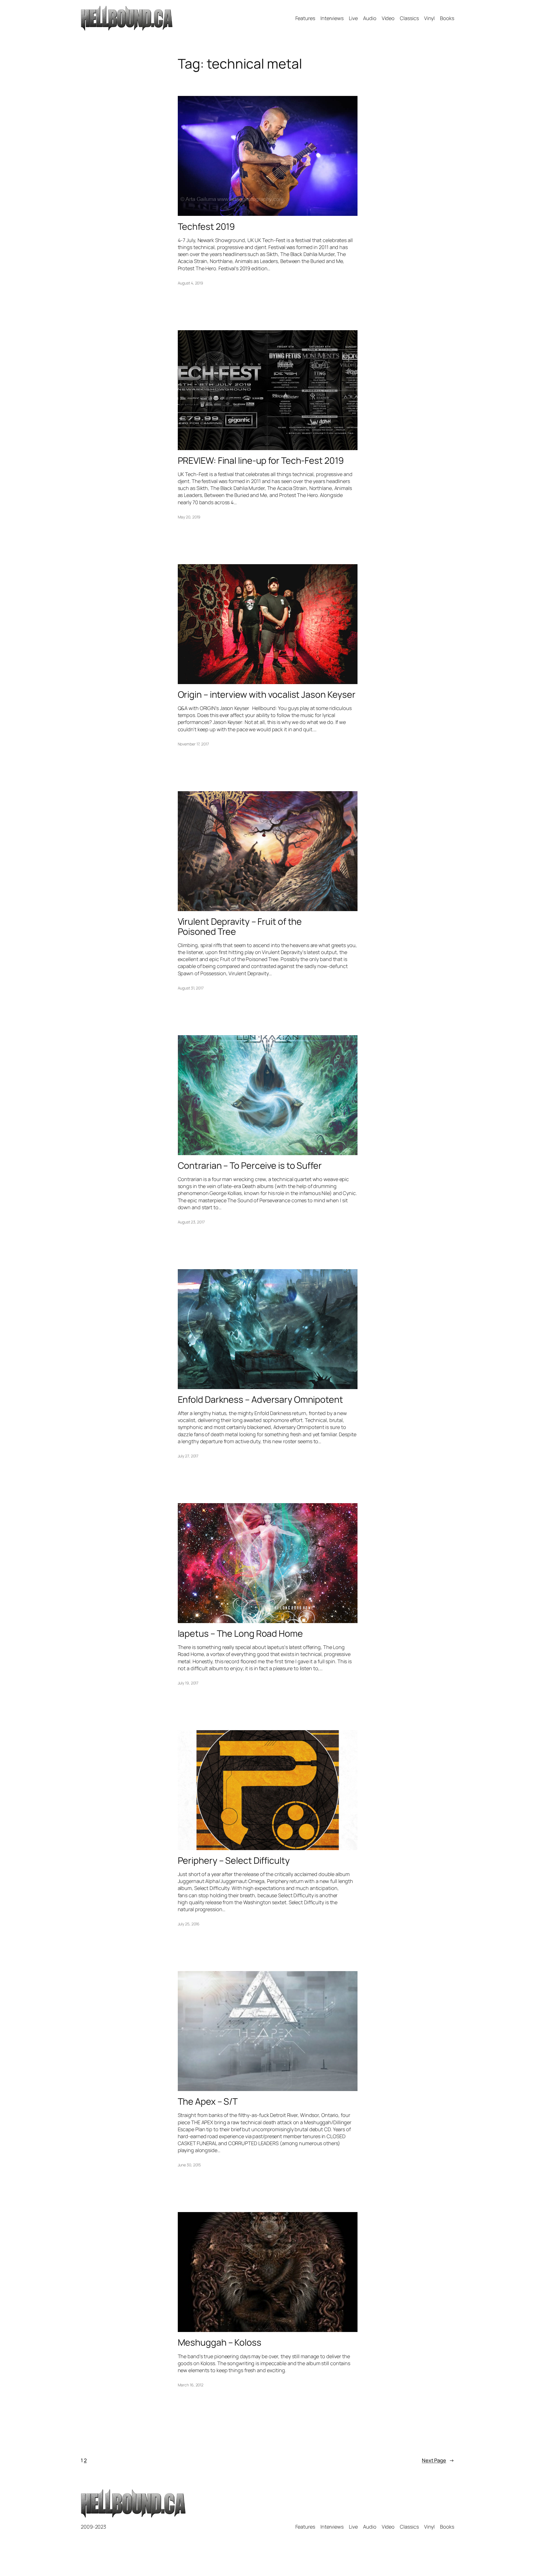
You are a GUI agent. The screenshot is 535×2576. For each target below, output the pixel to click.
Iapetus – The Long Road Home (240, 1633)
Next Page (438, 2460)
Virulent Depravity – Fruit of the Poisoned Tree (240, 926)
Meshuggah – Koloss (220, 2342)
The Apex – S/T (208, 2101)
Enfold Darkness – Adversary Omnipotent (260, 1399)
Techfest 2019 (206, 226)
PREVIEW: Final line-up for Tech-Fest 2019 (261, 460)
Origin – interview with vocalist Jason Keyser (267, 694)
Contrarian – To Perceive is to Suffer (250, 1165)
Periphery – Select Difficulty (234, 1860)
